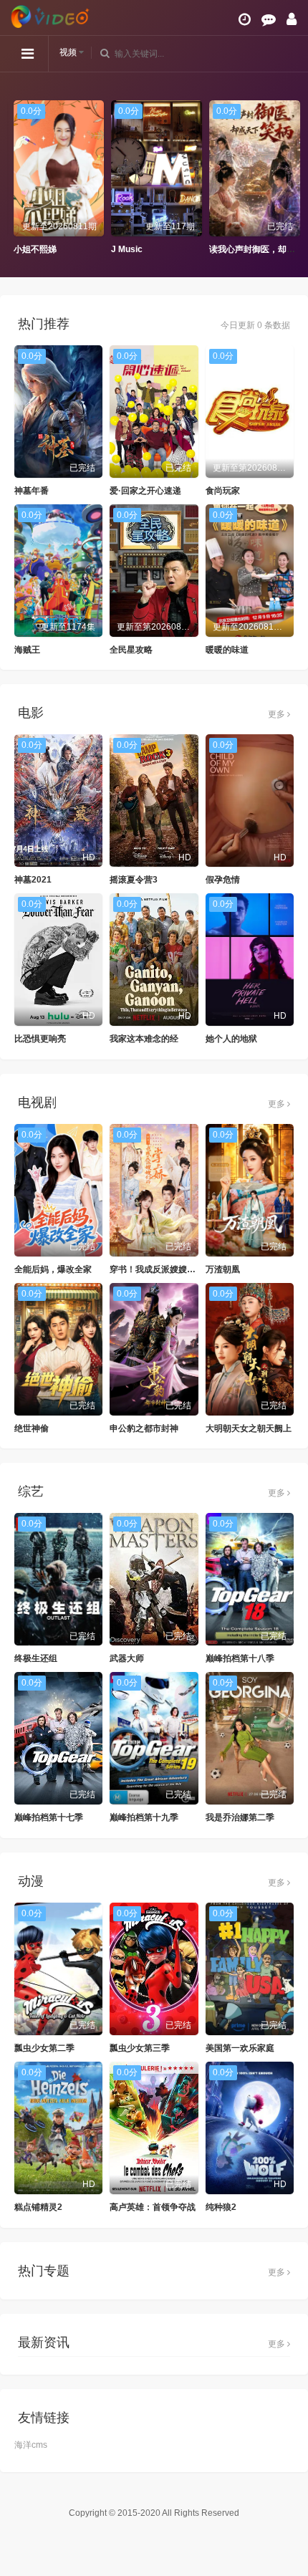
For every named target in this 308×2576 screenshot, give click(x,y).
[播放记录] (245, 19)
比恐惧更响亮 (40, 1039)
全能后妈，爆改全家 (53, 1269)
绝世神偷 (32, 1428)
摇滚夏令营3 (134, 880)
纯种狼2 (221, 2207)
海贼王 (27, 650)
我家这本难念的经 (144, 1039)
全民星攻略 (131, 650)
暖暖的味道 (227, 650)
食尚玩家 (223, 491)
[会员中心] (292, 19)
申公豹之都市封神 (144, 1428)
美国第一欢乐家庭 (240, 2048)
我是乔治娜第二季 (240, 1817)
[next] (290, 178)
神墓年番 (32, 491)
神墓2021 (33, 880)
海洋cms (31, 2445)
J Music (125, 249)
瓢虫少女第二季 (44, 2048)
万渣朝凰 (223, 1269)
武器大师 (127, 1658)
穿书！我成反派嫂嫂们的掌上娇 (170, 1269)
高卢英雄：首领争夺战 (153, 2207)
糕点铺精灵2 (38, 2207)
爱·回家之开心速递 (145, 491)
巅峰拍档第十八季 (240, 1658)
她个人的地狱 (231, 1039)
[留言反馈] (269, 19)
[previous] (18, 178)
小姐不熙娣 (32, 249)
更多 (278, 714)
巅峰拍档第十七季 (49, 1817)
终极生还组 (36, 1658)
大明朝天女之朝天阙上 (249, 1428)
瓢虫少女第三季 (140, 2048)
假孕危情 (223, 880)
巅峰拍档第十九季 (144, 1817)
